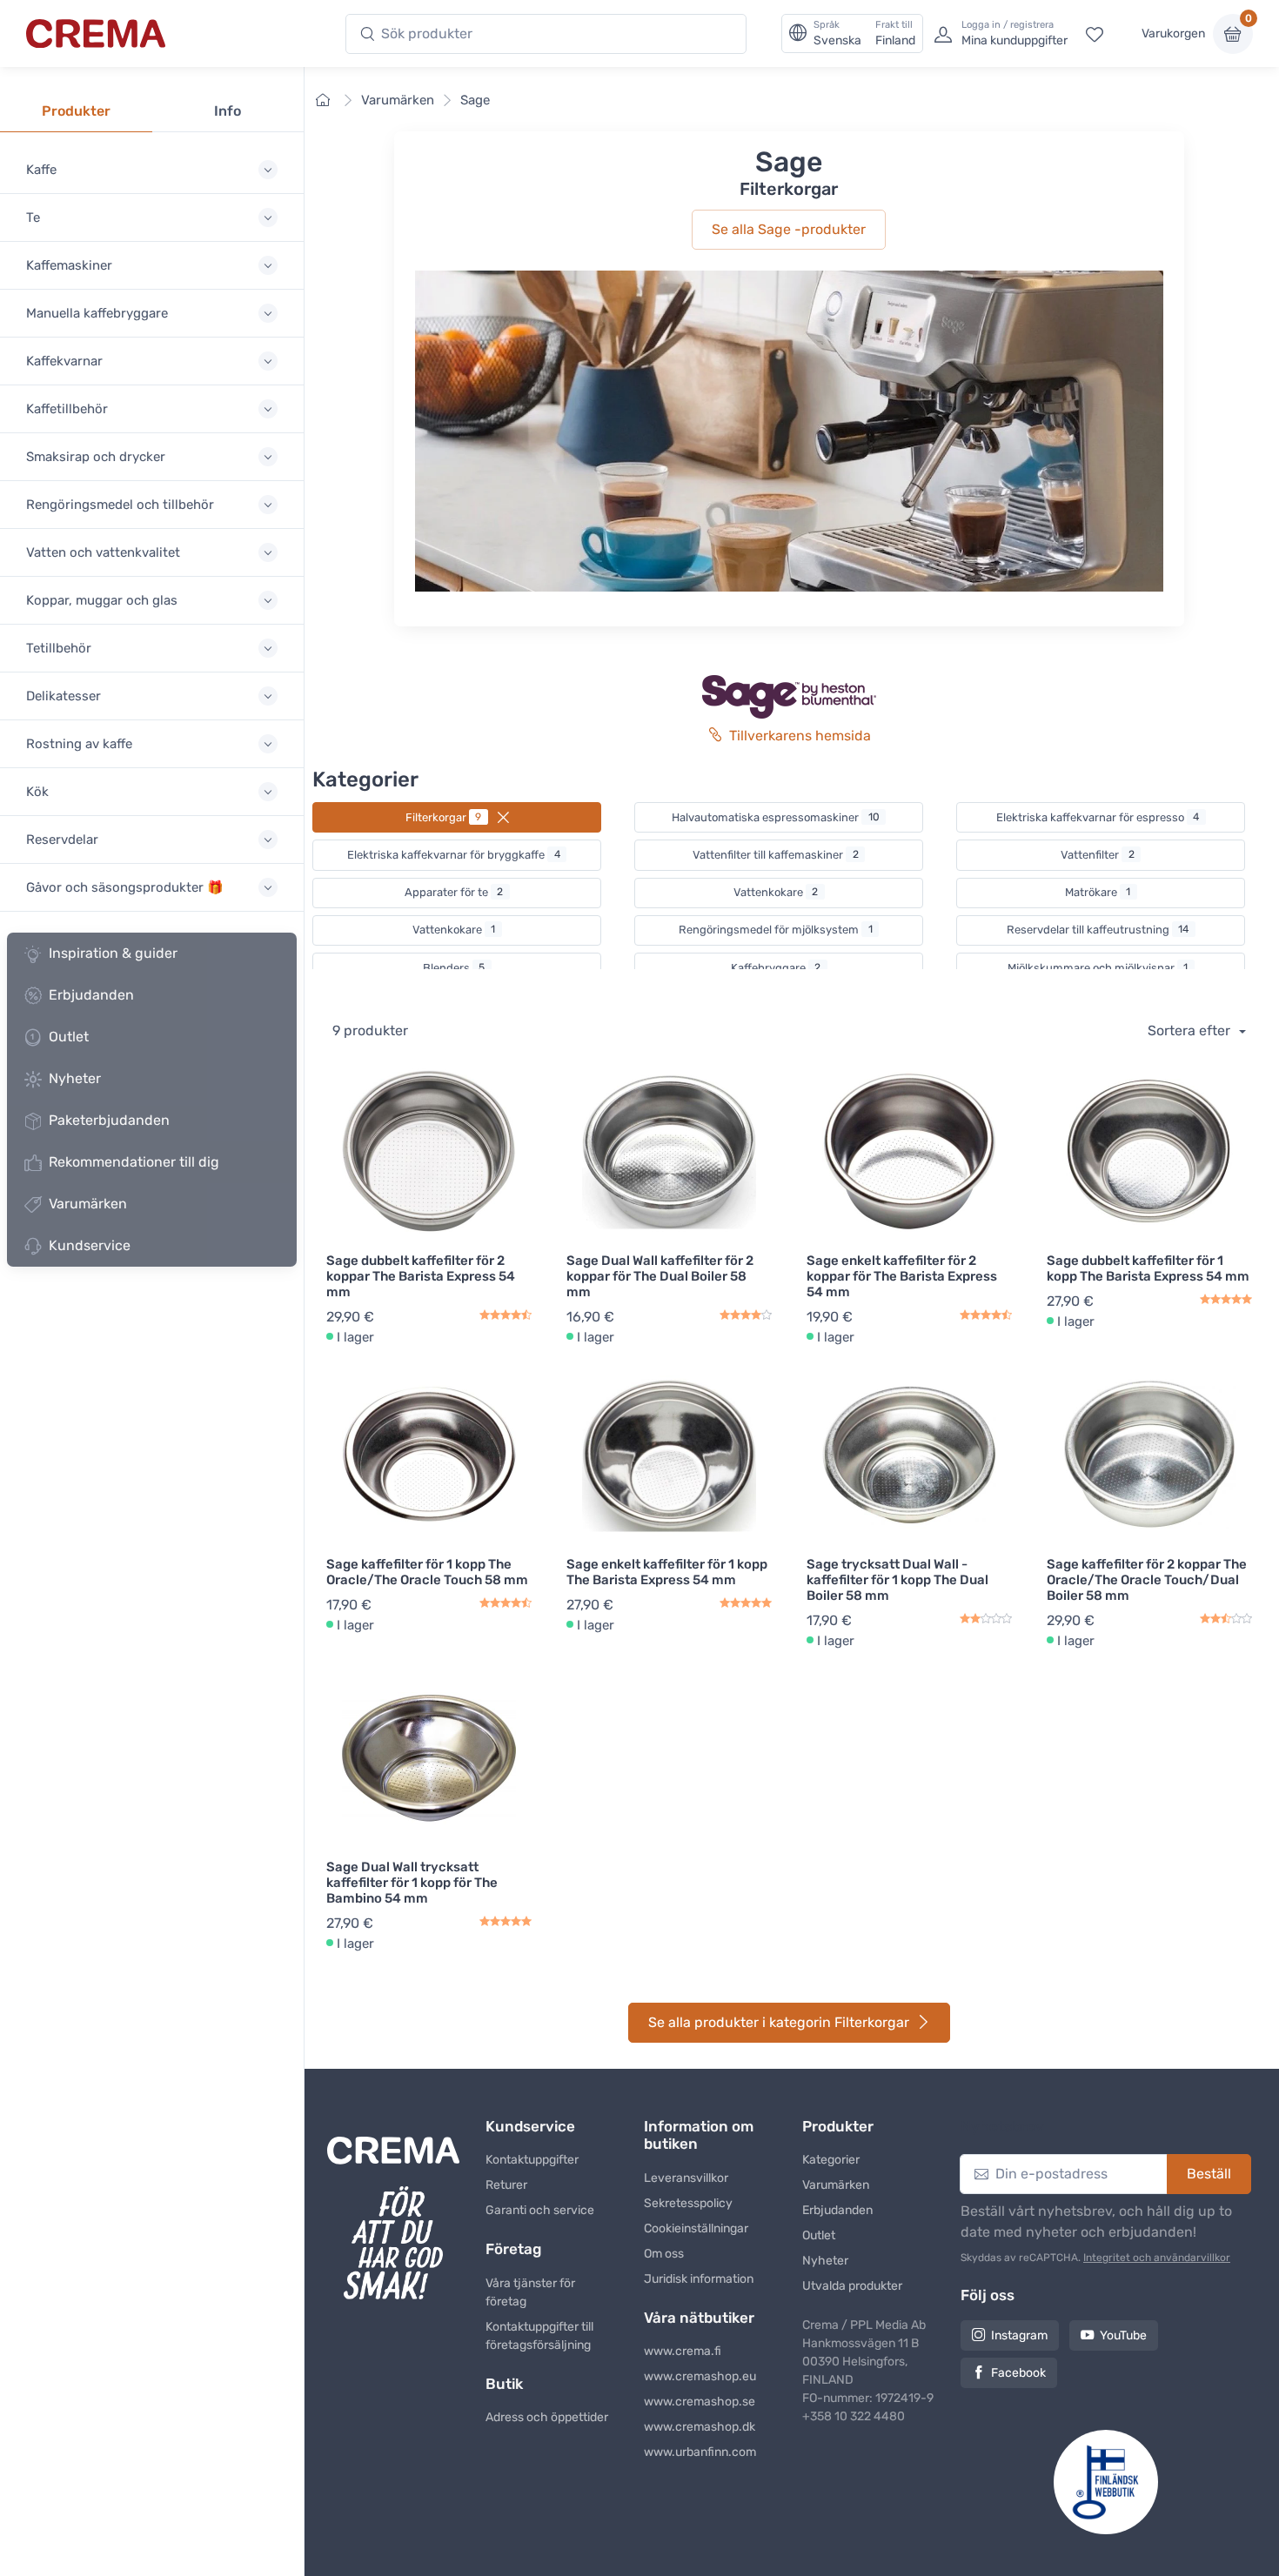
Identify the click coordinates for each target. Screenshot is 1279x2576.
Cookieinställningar (696, 2228)
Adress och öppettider (547, 2417)
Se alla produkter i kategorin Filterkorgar (779, 2022)
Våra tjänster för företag (530, 2292)
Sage (475, 100)
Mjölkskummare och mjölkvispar (1098, 968)
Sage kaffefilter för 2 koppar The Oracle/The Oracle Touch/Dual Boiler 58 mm (1147, 1580)
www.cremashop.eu (700, 2376)
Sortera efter (1191, 1030)
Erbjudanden (91, 995)
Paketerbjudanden (109, 1120)
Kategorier (831, 2160)
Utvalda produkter (852, 2286)
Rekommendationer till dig (134, 1162)
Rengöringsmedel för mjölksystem (776, 930)
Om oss (664, 2254)
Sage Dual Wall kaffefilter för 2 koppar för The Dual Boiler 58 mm (660, 1276)
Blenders (454, 968)
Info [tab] (228, 111)
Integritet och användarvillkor (1157, 2258)
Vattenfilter (1098, 855)
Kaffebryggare (776, 968)
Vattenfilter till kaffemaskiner (776, 855)
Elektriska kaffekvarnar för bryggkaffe (454, 855)
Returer (506, 2185)
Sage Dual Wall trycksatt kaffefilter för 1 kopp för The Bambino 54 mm (412, 1883)
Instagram (1019, 2335)
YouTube (1123, 2335)
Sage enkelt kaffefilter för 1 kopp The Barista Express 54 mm (667, 1572)
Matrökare (1098, 892)
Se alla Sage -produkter (789, 229)
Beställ (1209, 2174)
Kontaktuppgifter (532, 2160)
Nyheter (75, 1078)
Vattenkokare (776, 892)
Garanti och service (540, 2210)
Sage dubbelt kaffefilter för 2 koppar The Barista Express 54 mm (421, 1276)
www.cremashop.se (700, 2402)
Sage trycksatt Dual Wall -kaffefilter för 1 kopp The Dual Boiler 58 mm (897, 1580)
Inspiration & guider (113, 953)
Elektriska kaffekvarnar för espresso (1098, 817)
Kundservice (90, 1245)
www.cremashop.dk (700, 2427)
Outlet (69, 1037)
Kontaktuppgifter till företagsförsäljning (539, 2336)
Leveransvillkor (686, 2178)
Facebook (1018, 2373)
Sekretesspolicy (688, 2203)
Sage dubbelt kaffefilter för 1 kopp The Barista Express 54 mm (1148, 1268)
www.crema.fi (683, 2351)
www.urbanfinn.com (700, 2452)
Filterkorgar (444, 817)
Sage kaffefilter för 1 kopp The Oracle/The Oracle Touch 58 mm (427, 1572)
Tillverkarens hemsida (800, 736)
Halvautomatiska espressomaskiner (776, 817)
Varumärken (88, 1204)
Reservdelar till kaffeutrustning (1098, 930)
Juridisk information (699, 2279)
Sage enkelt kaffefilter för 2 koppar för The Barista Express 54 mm (902, 1276)
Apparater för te (454, 892)
